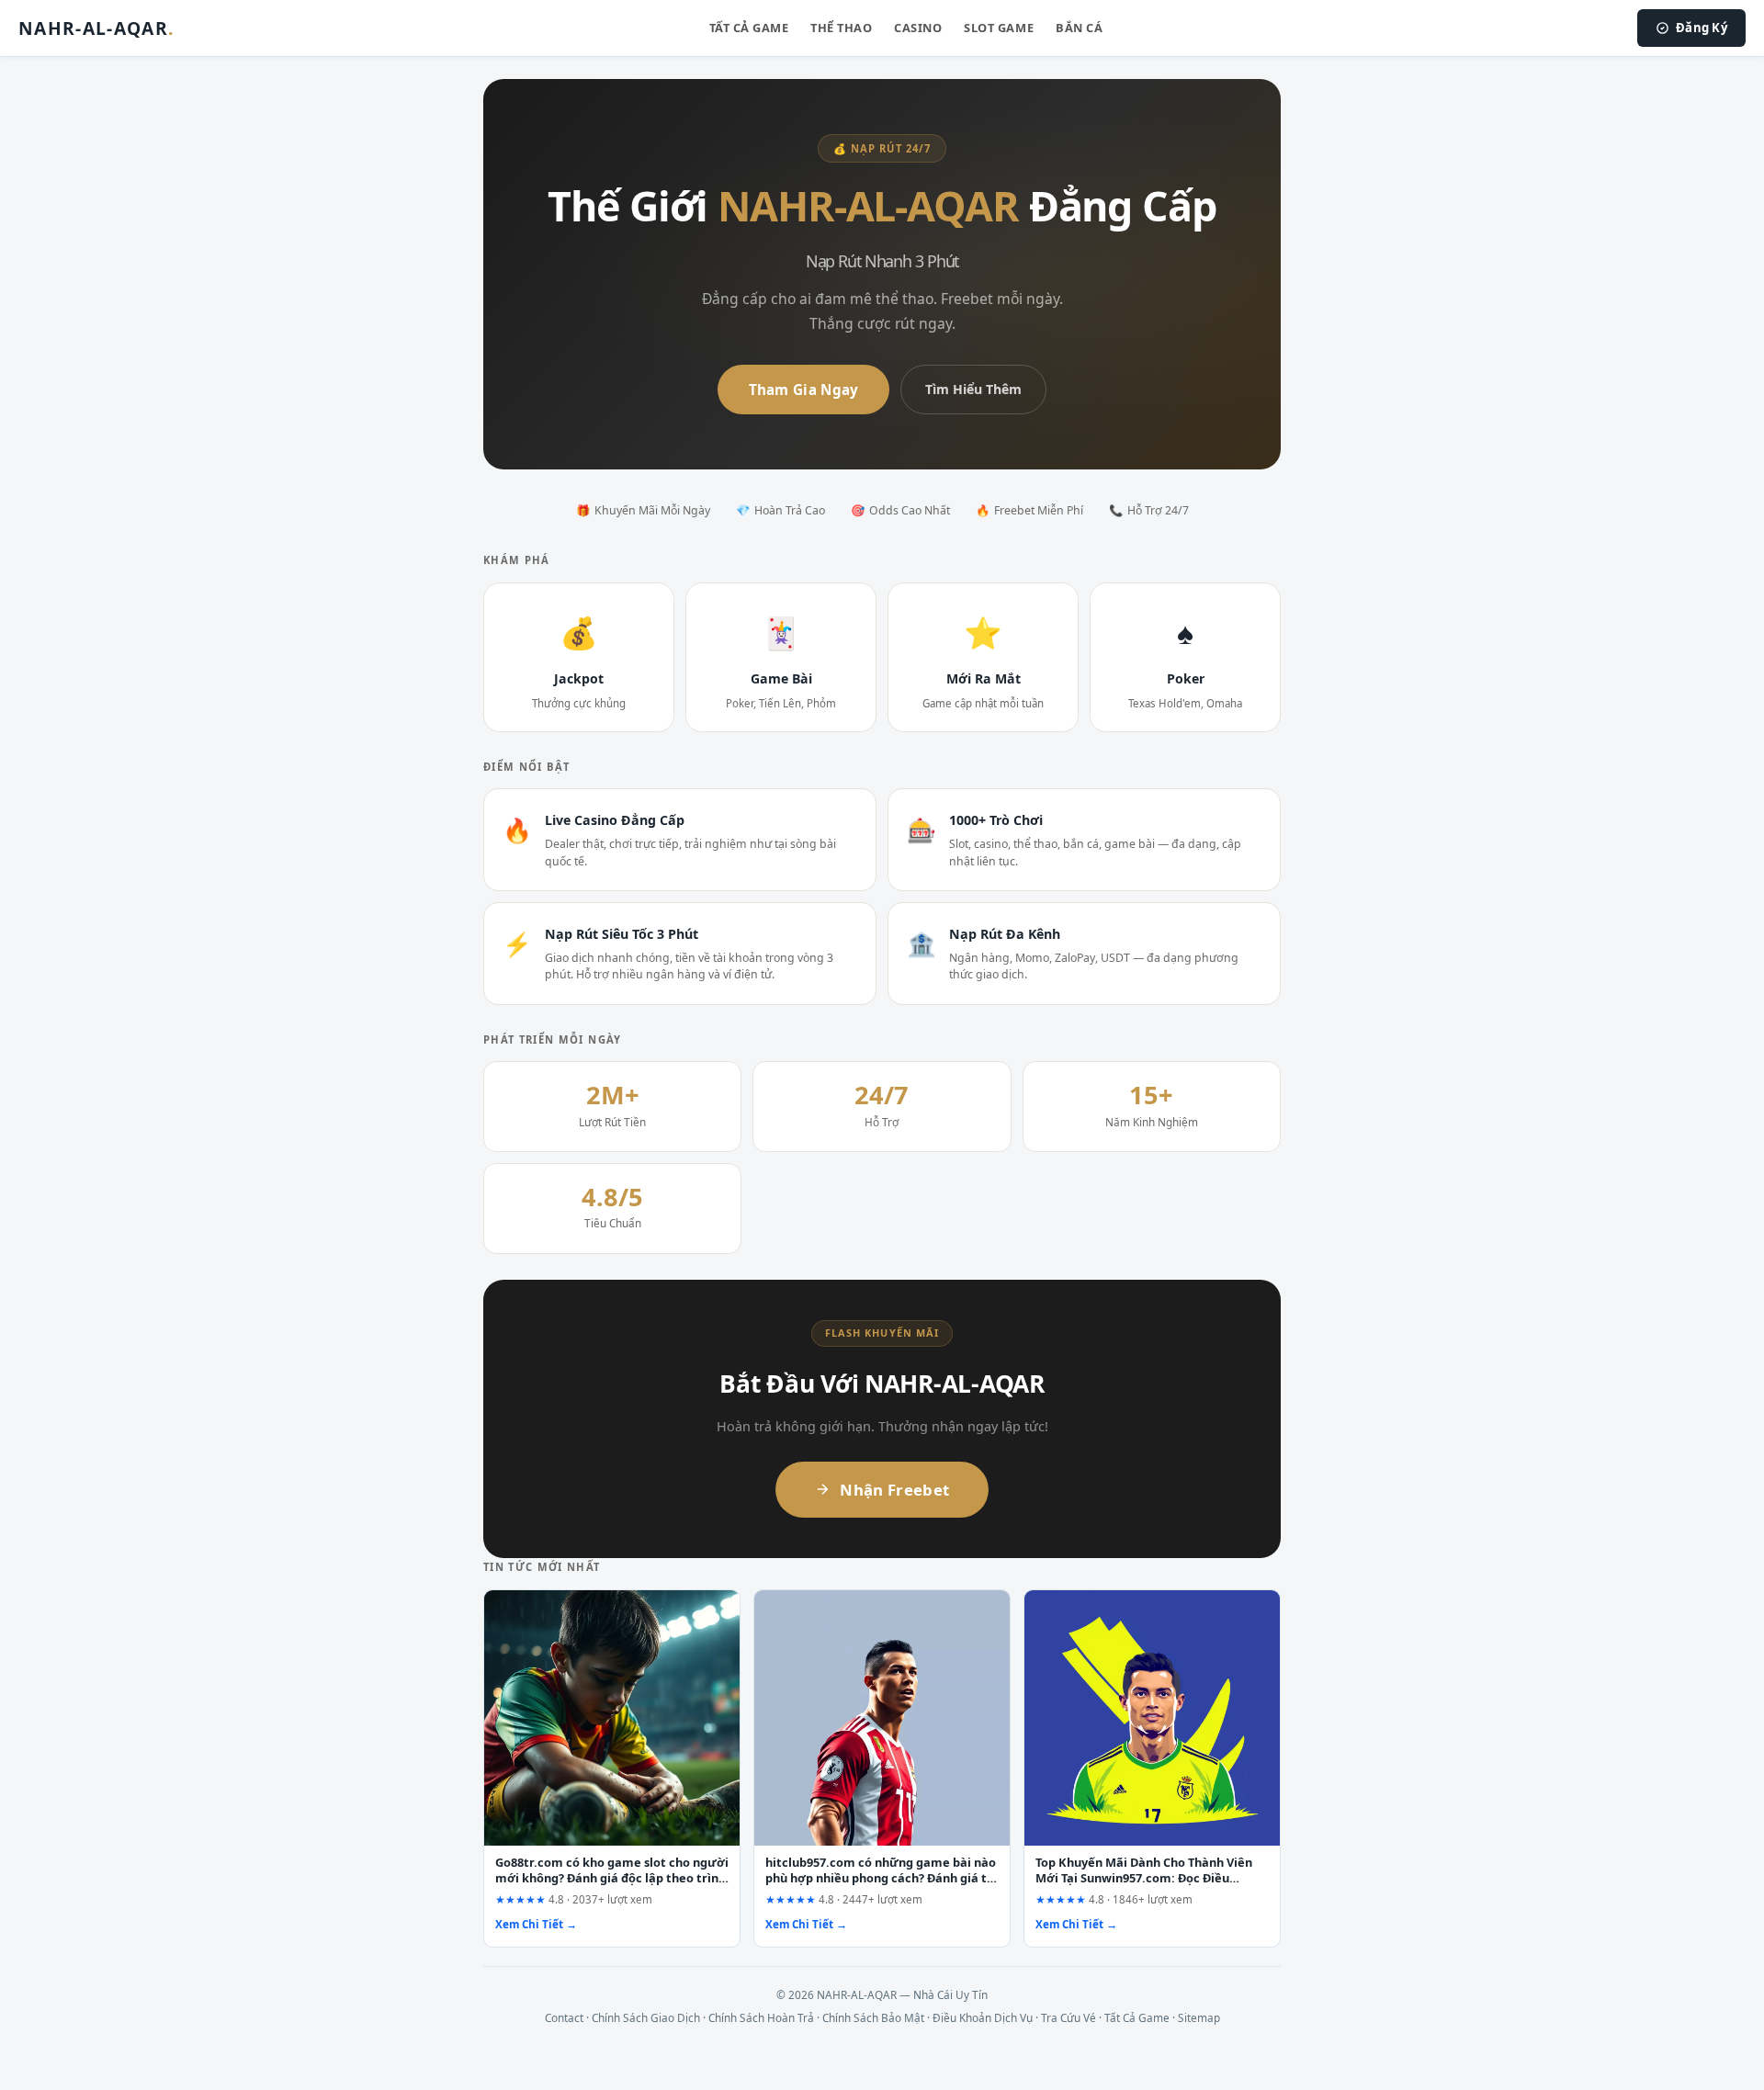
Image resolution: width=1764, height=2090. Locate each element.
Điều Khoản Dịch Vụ (983, 2017)
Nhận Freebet (894, 1490)
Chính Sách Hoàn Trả (761, 2017)
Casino (918, 28)
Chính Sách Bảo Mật (873, 2017)
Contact (564, 2017)
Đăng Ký (1702, 28)
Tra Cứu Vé (1069, 2017)
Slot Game (999, 28)
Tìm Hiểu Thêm (973, 389)
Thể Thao (841, 28)
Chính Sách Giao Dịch (646, 2017)
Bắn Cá (1079, 28)
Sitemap (1199, 2017)
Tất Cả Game (749, 28)
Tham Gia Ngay (804, 390)
